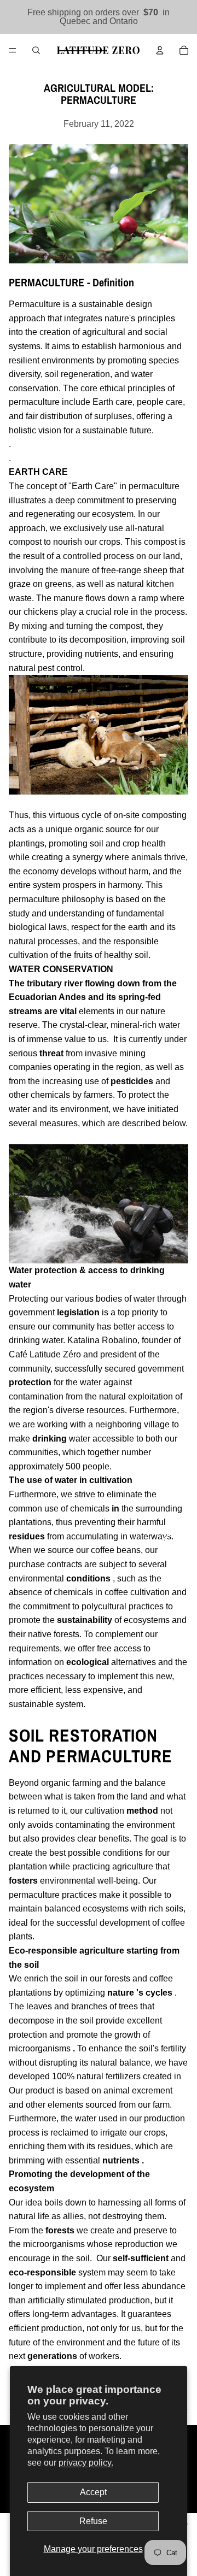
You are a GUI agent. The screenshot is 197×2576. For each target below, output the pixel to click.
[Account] (160, 50)
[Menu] (13, 50)
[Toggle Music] (174, 1545)
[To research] (36, 50)
